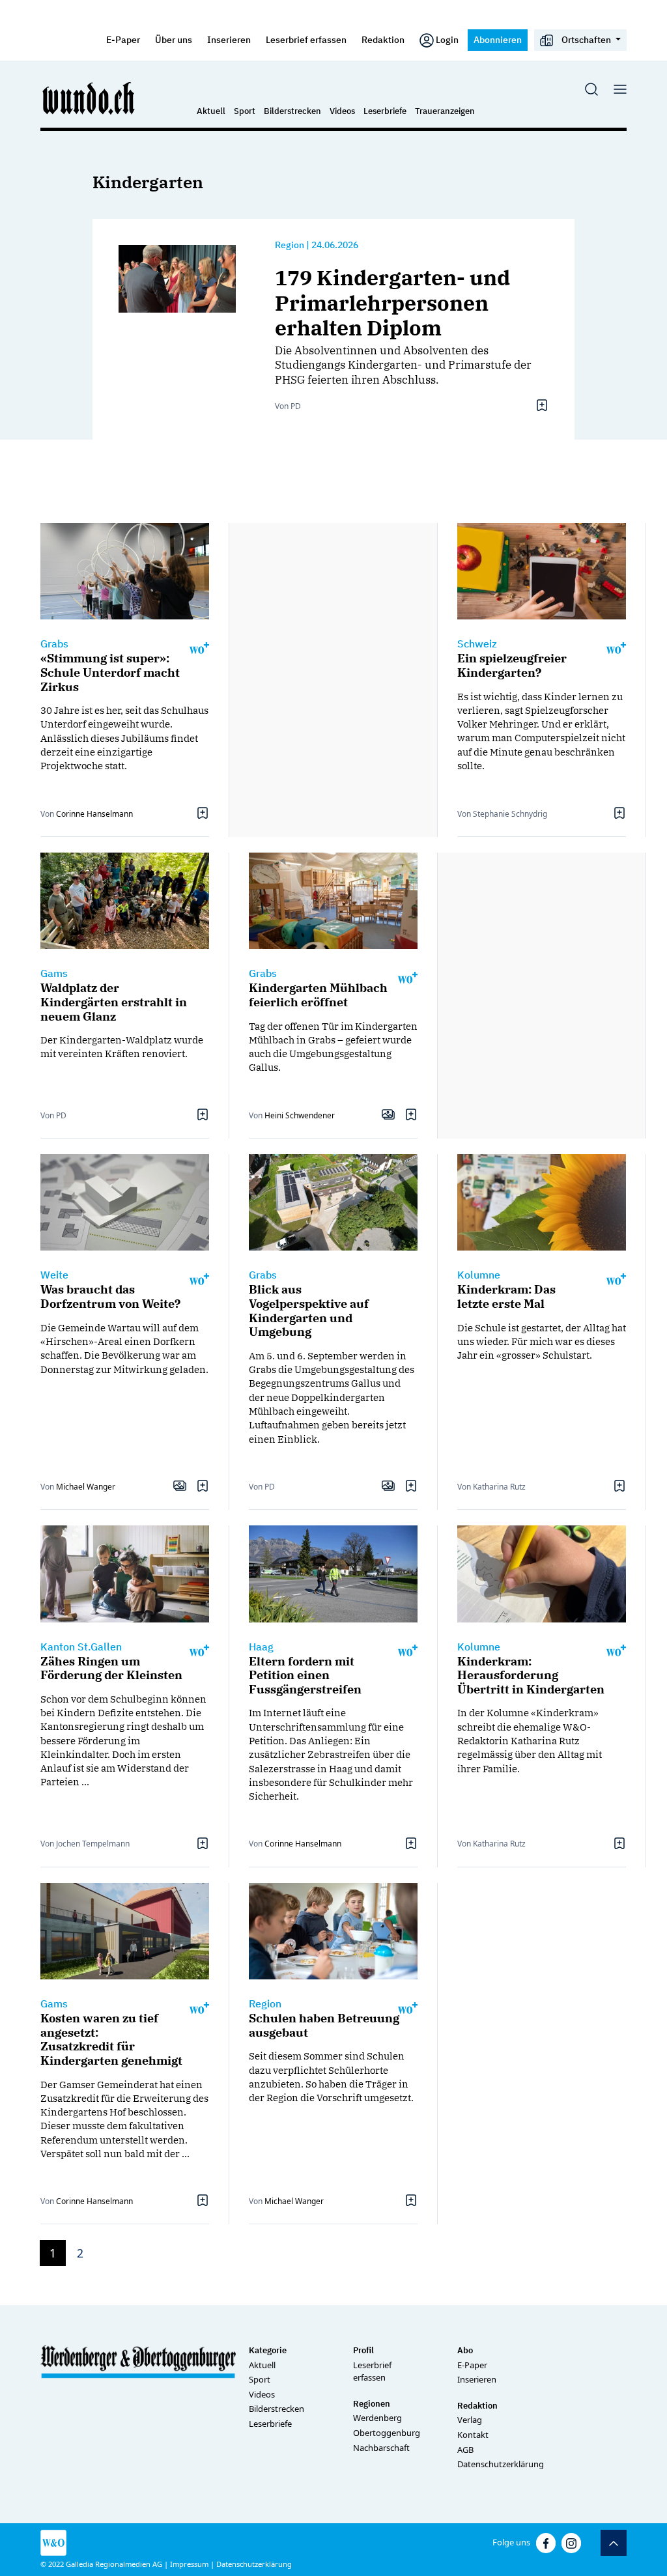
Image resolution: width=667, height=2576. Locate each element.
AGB (465, 2450)
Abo (465, 2350)
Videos (342, 111)
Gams (54, 973)
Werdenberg (377, 2418)
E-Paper (123, 39)
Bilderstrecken (292, 111)
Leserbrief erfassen (306, 39)
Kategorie (268, 2350)
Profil (363, 2350)
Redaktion (383, 39)
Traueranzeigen (445, 111)
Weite (54, 1275)
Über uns (174, 39)
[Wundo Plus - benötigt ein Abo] (199, 647)
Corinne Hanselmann (94, 814)
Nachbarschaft (381, 2448)
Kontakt (473, 2435)
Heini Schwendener (300, 1115)
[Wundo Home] (89, 98)
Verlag (470, 2420)
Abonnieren (498, 39)
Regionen (372, 2404)
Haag (261, 1647)
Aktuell (211, 111)
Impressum (189, 2564)
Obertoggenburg (387, 2433)
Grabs (54, 644)
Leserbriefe (385, 111)
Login (447, 39)
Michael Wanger (86, 1487)
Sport (245, 111)
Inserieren (229, 39)
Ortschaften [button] (586, 39)
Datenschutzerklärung (501, 2464)
